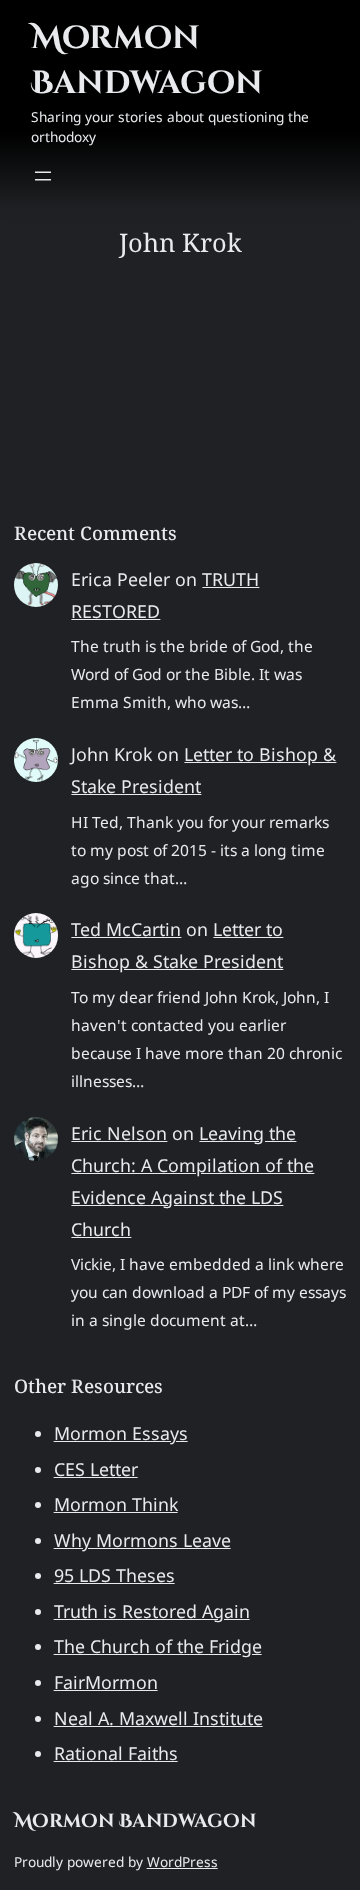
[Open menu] (43, 176)
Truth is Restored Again (152, 1611)
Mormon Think (116, 1504)
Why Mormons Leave (142, 1540)
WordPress (182, 1861)
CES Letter (96, 1469)
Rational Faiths (116, 1753)
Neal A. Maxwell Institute (158, 1718)
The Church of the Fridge (158, 1646)
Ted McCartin (126, 929)
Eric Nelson (119, 1133)
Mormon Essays (121, 1433)
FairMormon (106, 1682)
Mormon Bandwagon (147, 60)
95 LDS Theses (114, 1575)
